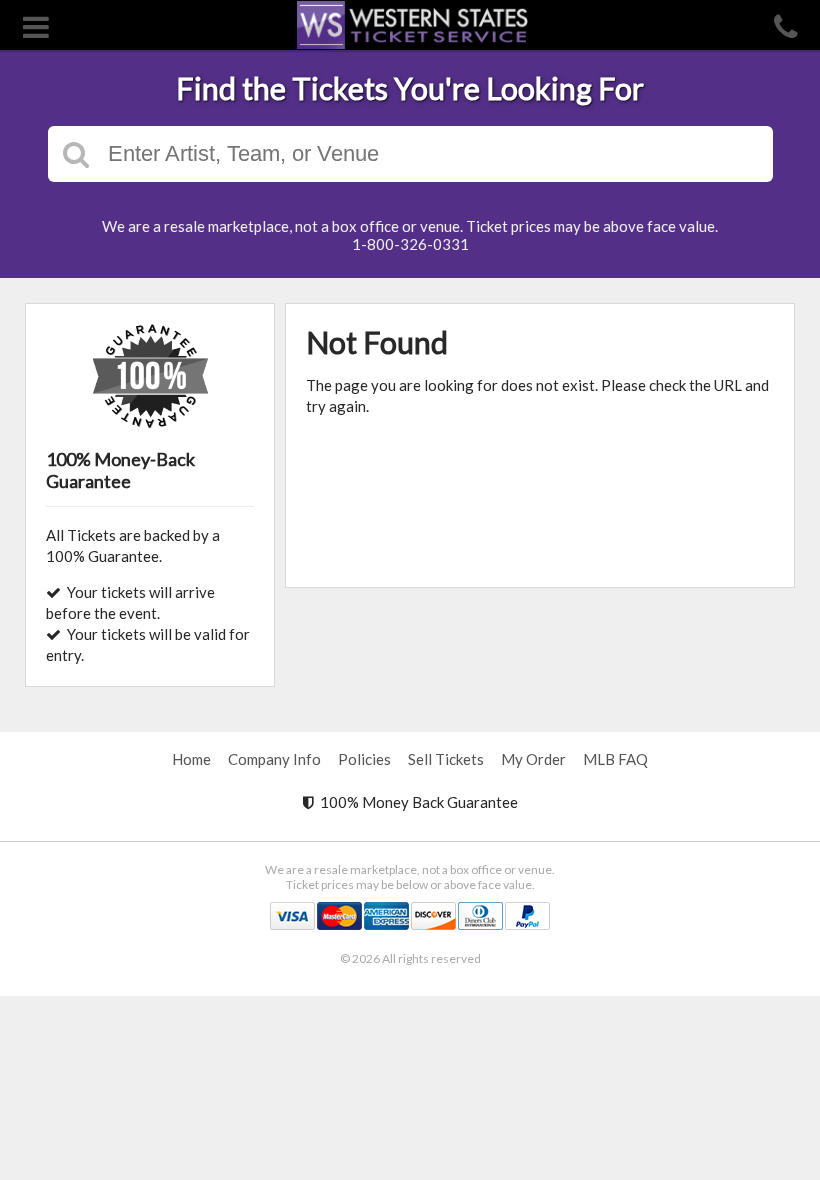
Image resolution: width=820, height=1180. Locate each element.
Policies (364, 759)
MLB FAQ (615, 759)
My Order (533, 759)
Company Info (274, 759)
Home (191, 759)
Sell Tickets (446, 759)
